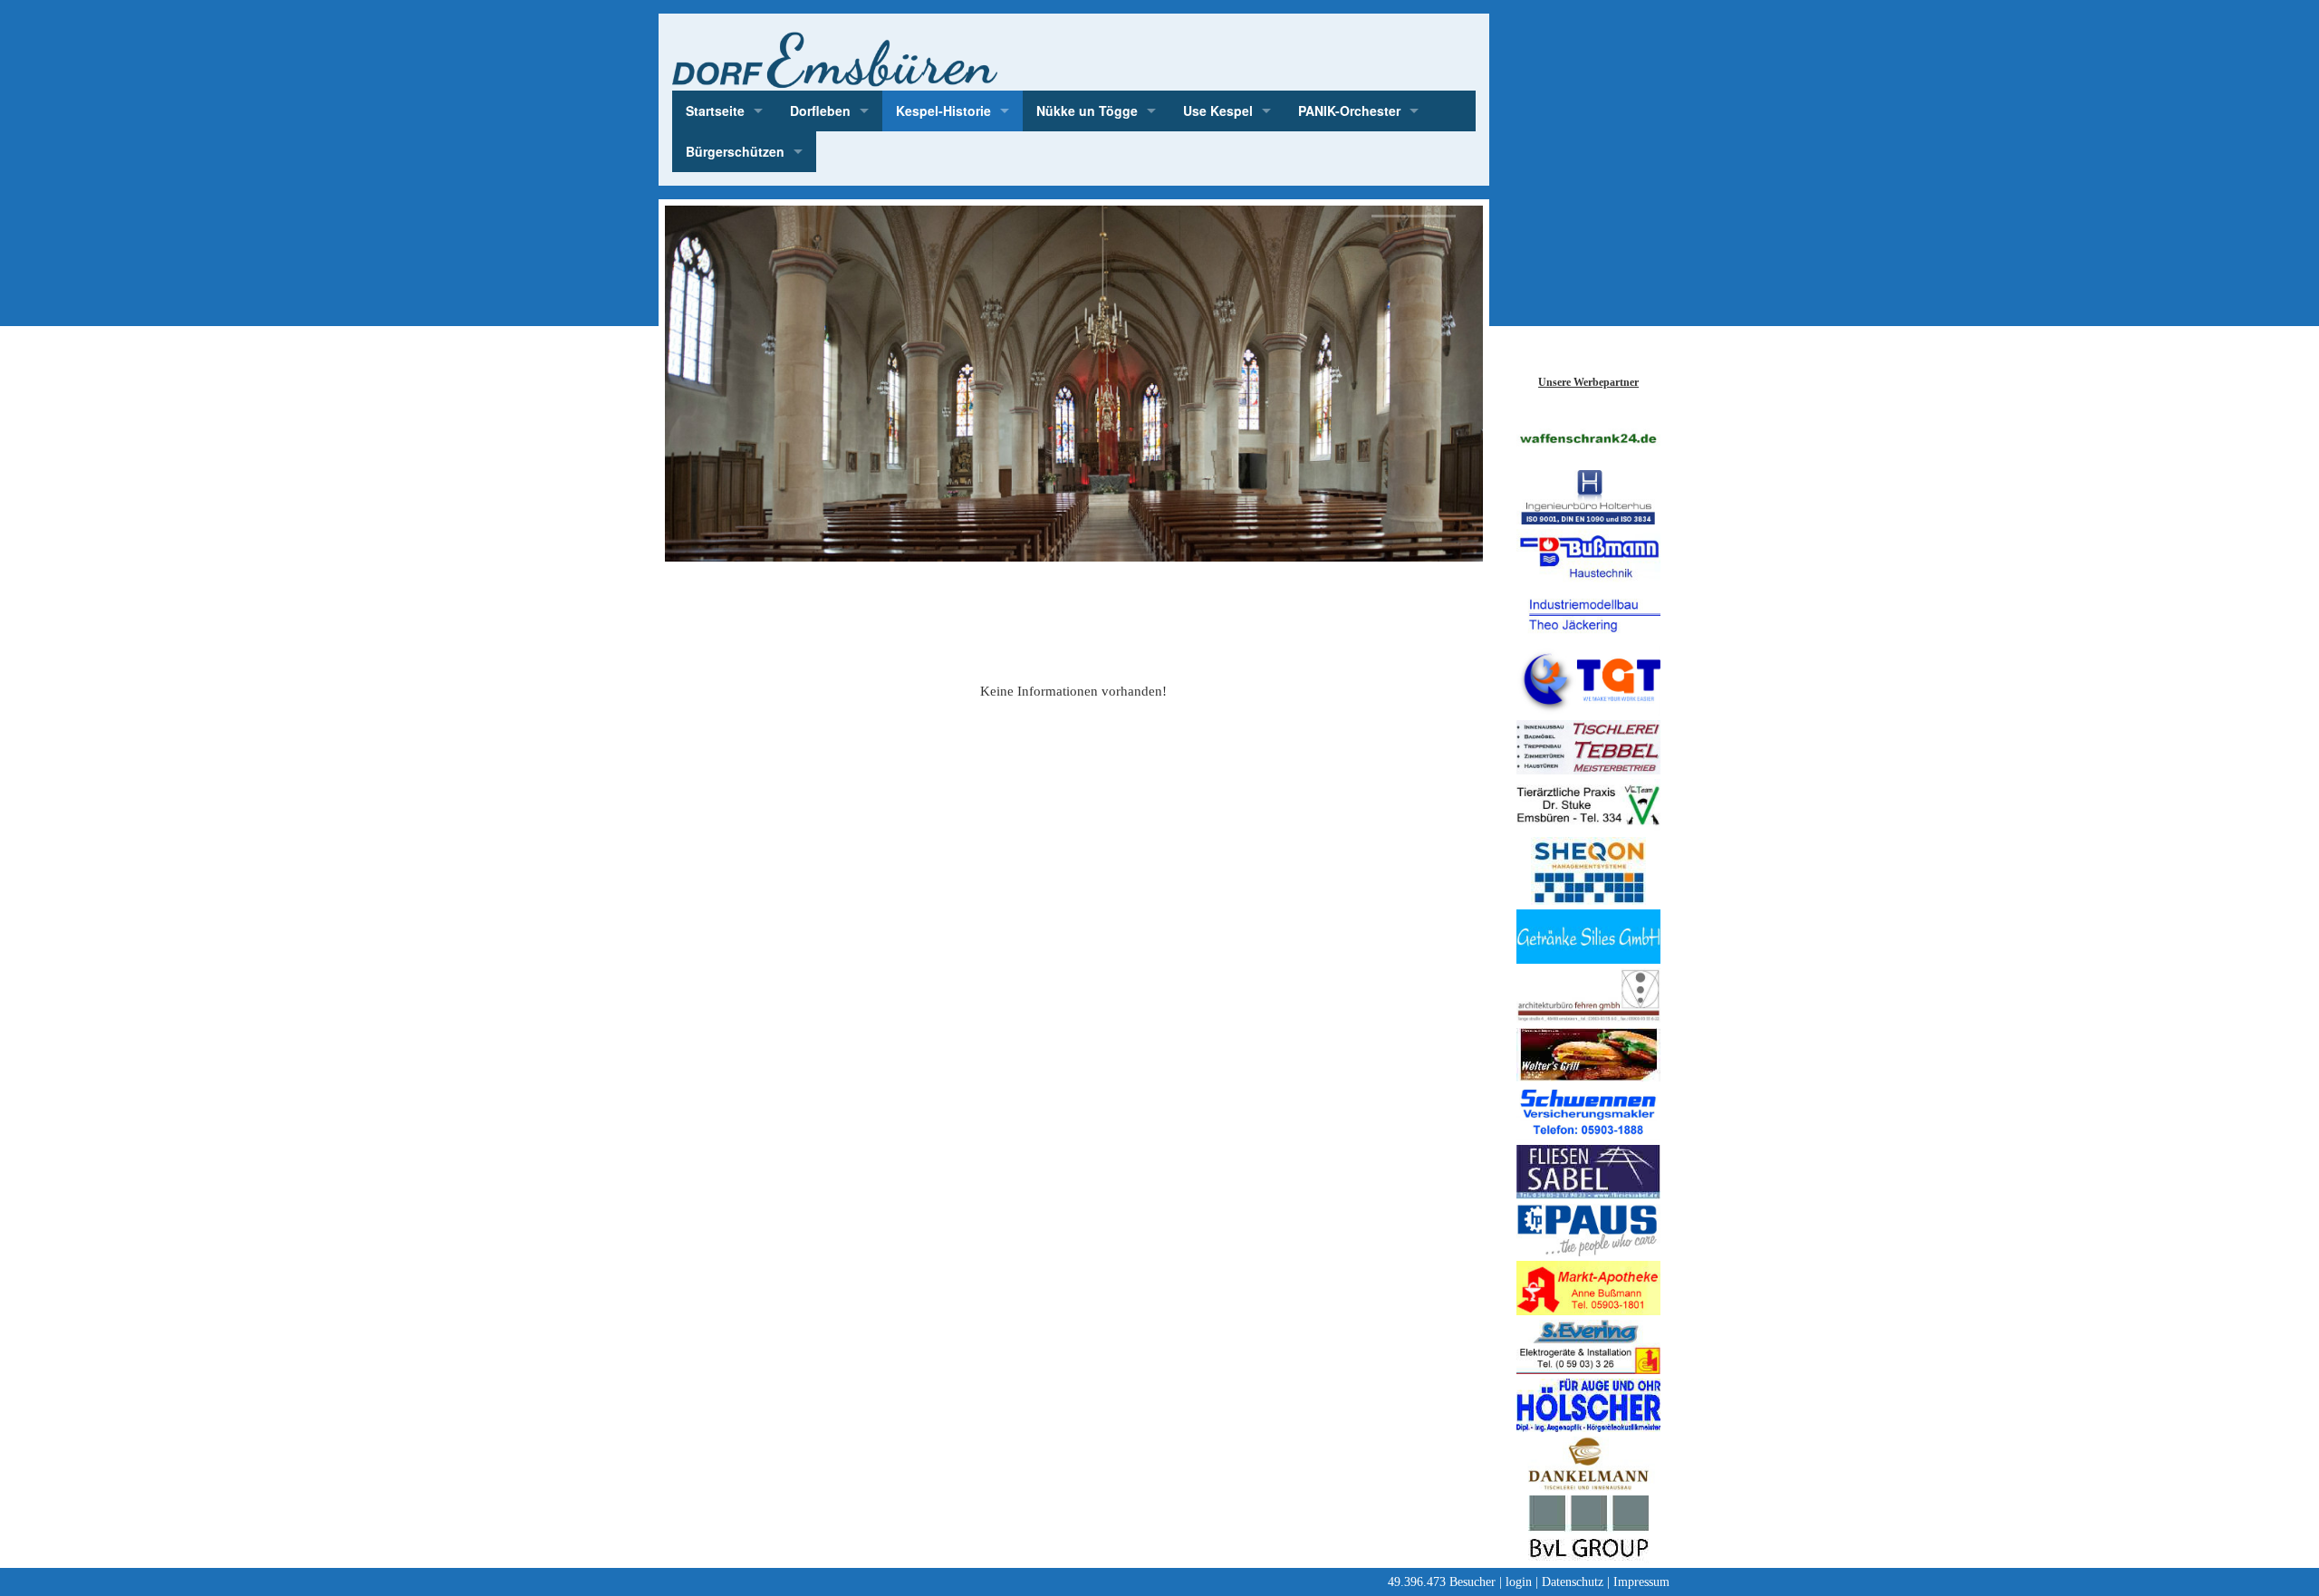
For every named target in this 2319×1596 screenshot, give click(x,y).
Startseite (715, 111)
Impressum (1641, 1582)
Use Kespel (1218, 111)
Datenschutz (1573, 1582)
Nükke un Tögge (1087, 111)
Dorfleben (820, 111)
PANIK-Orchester (1349, 111)
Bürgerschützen (735, 151)
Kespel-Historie (943, 111)
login (1519, 1582)
